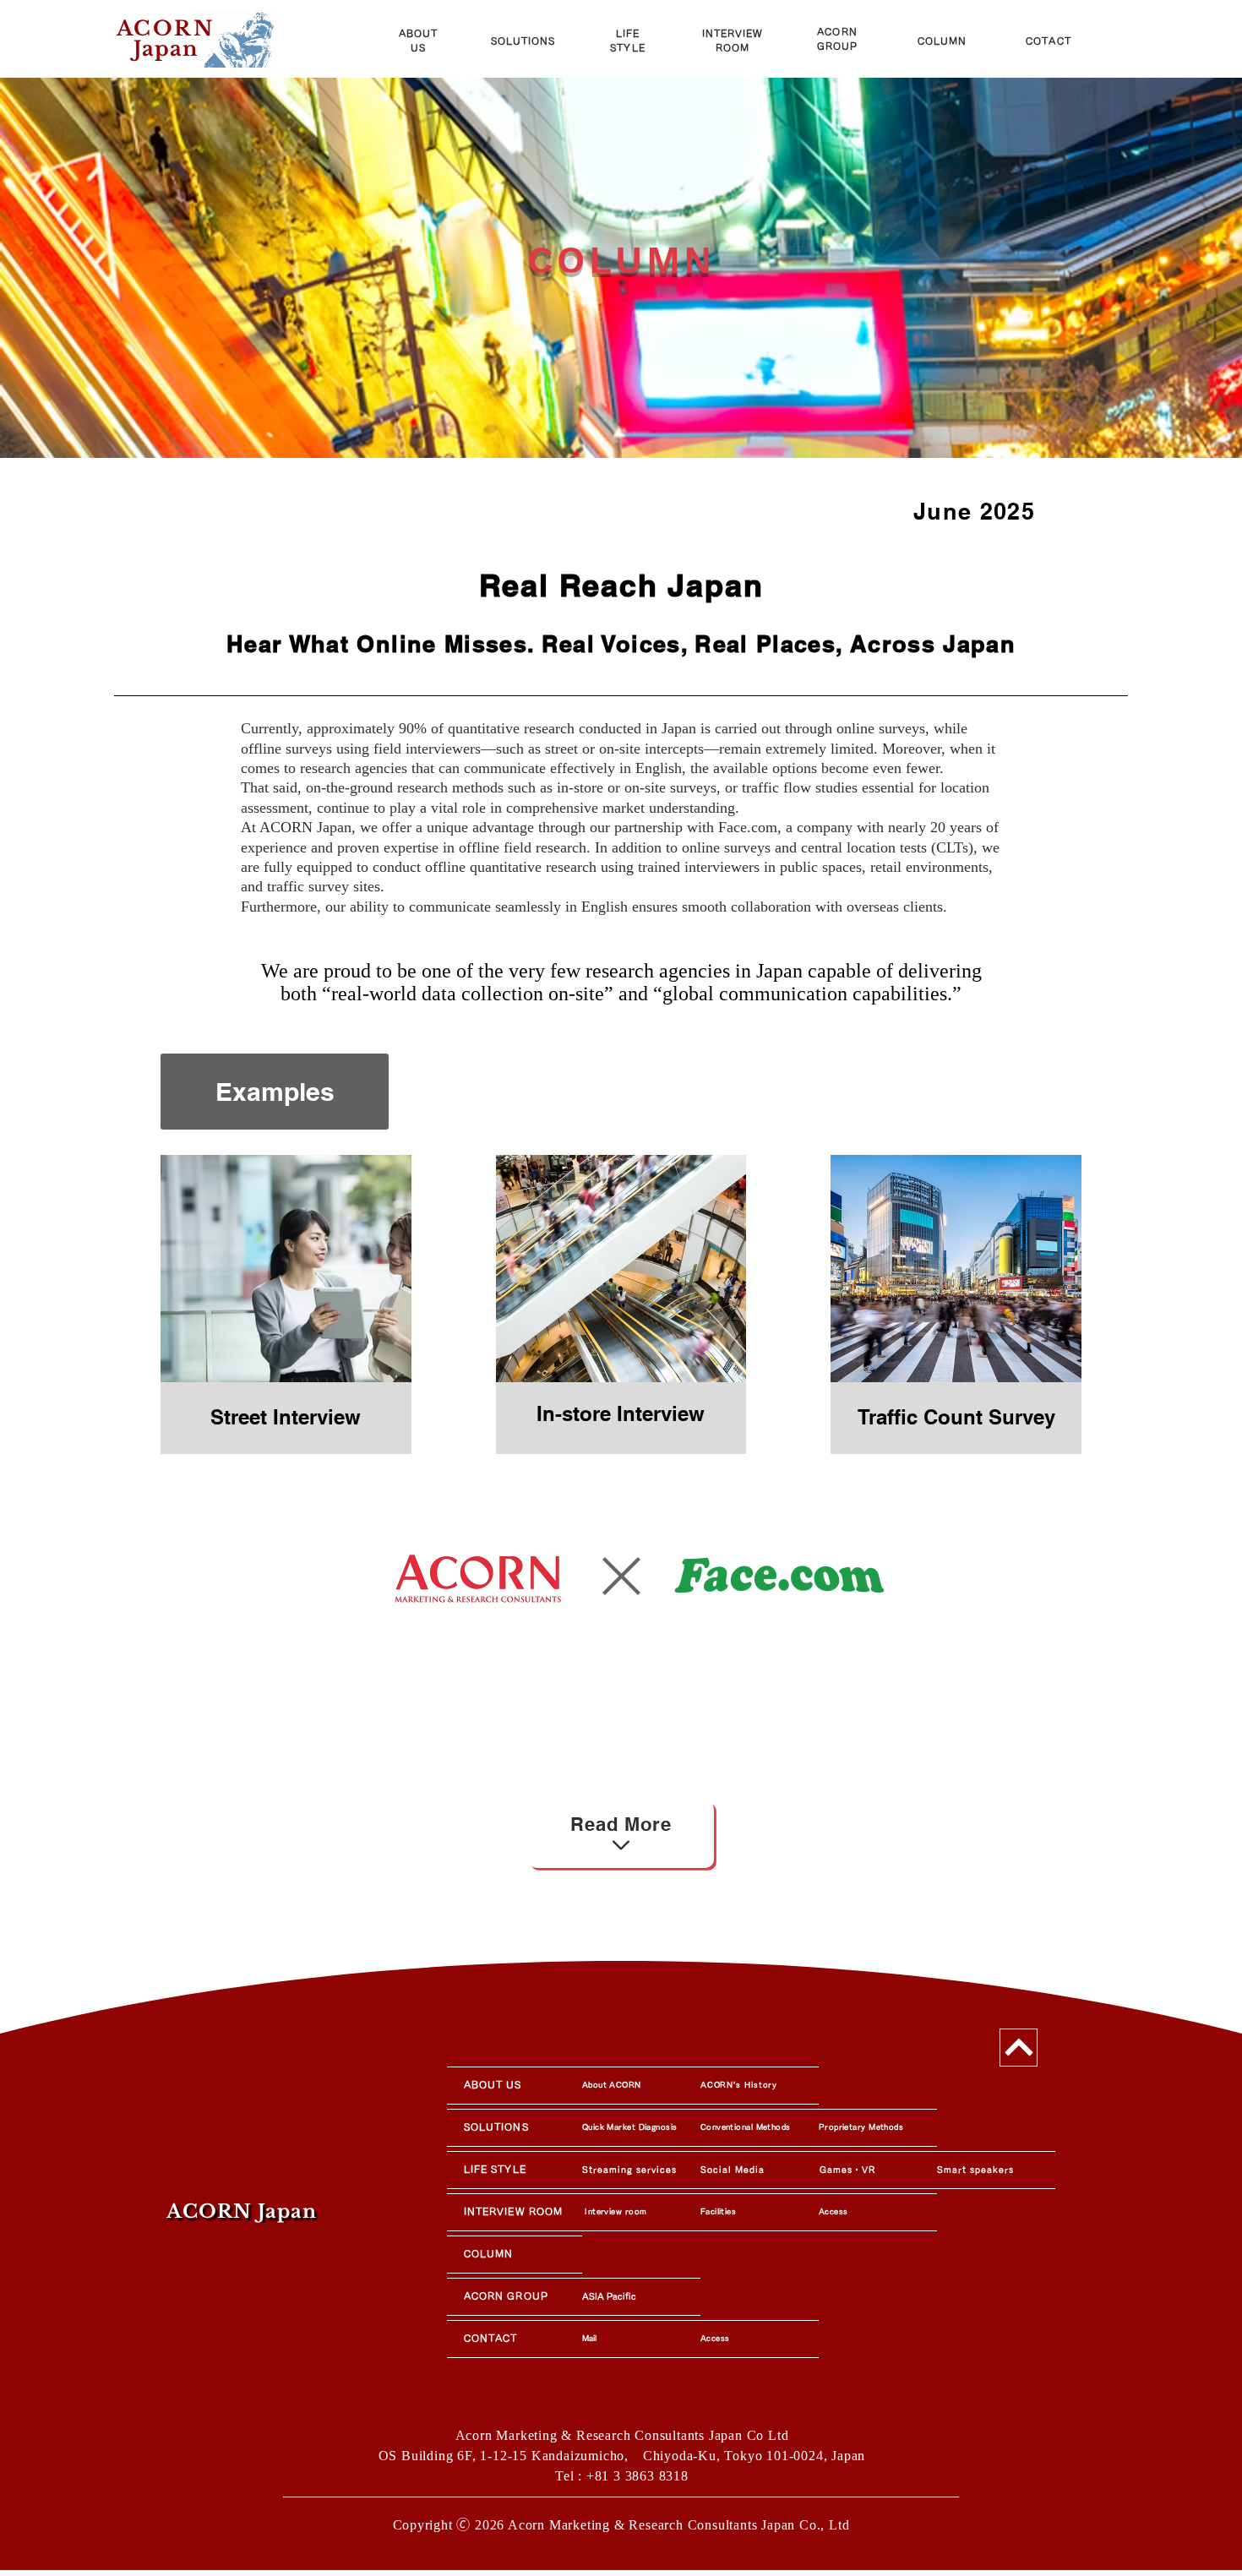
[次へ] (1019, 2048)
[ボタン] (195, 34)
